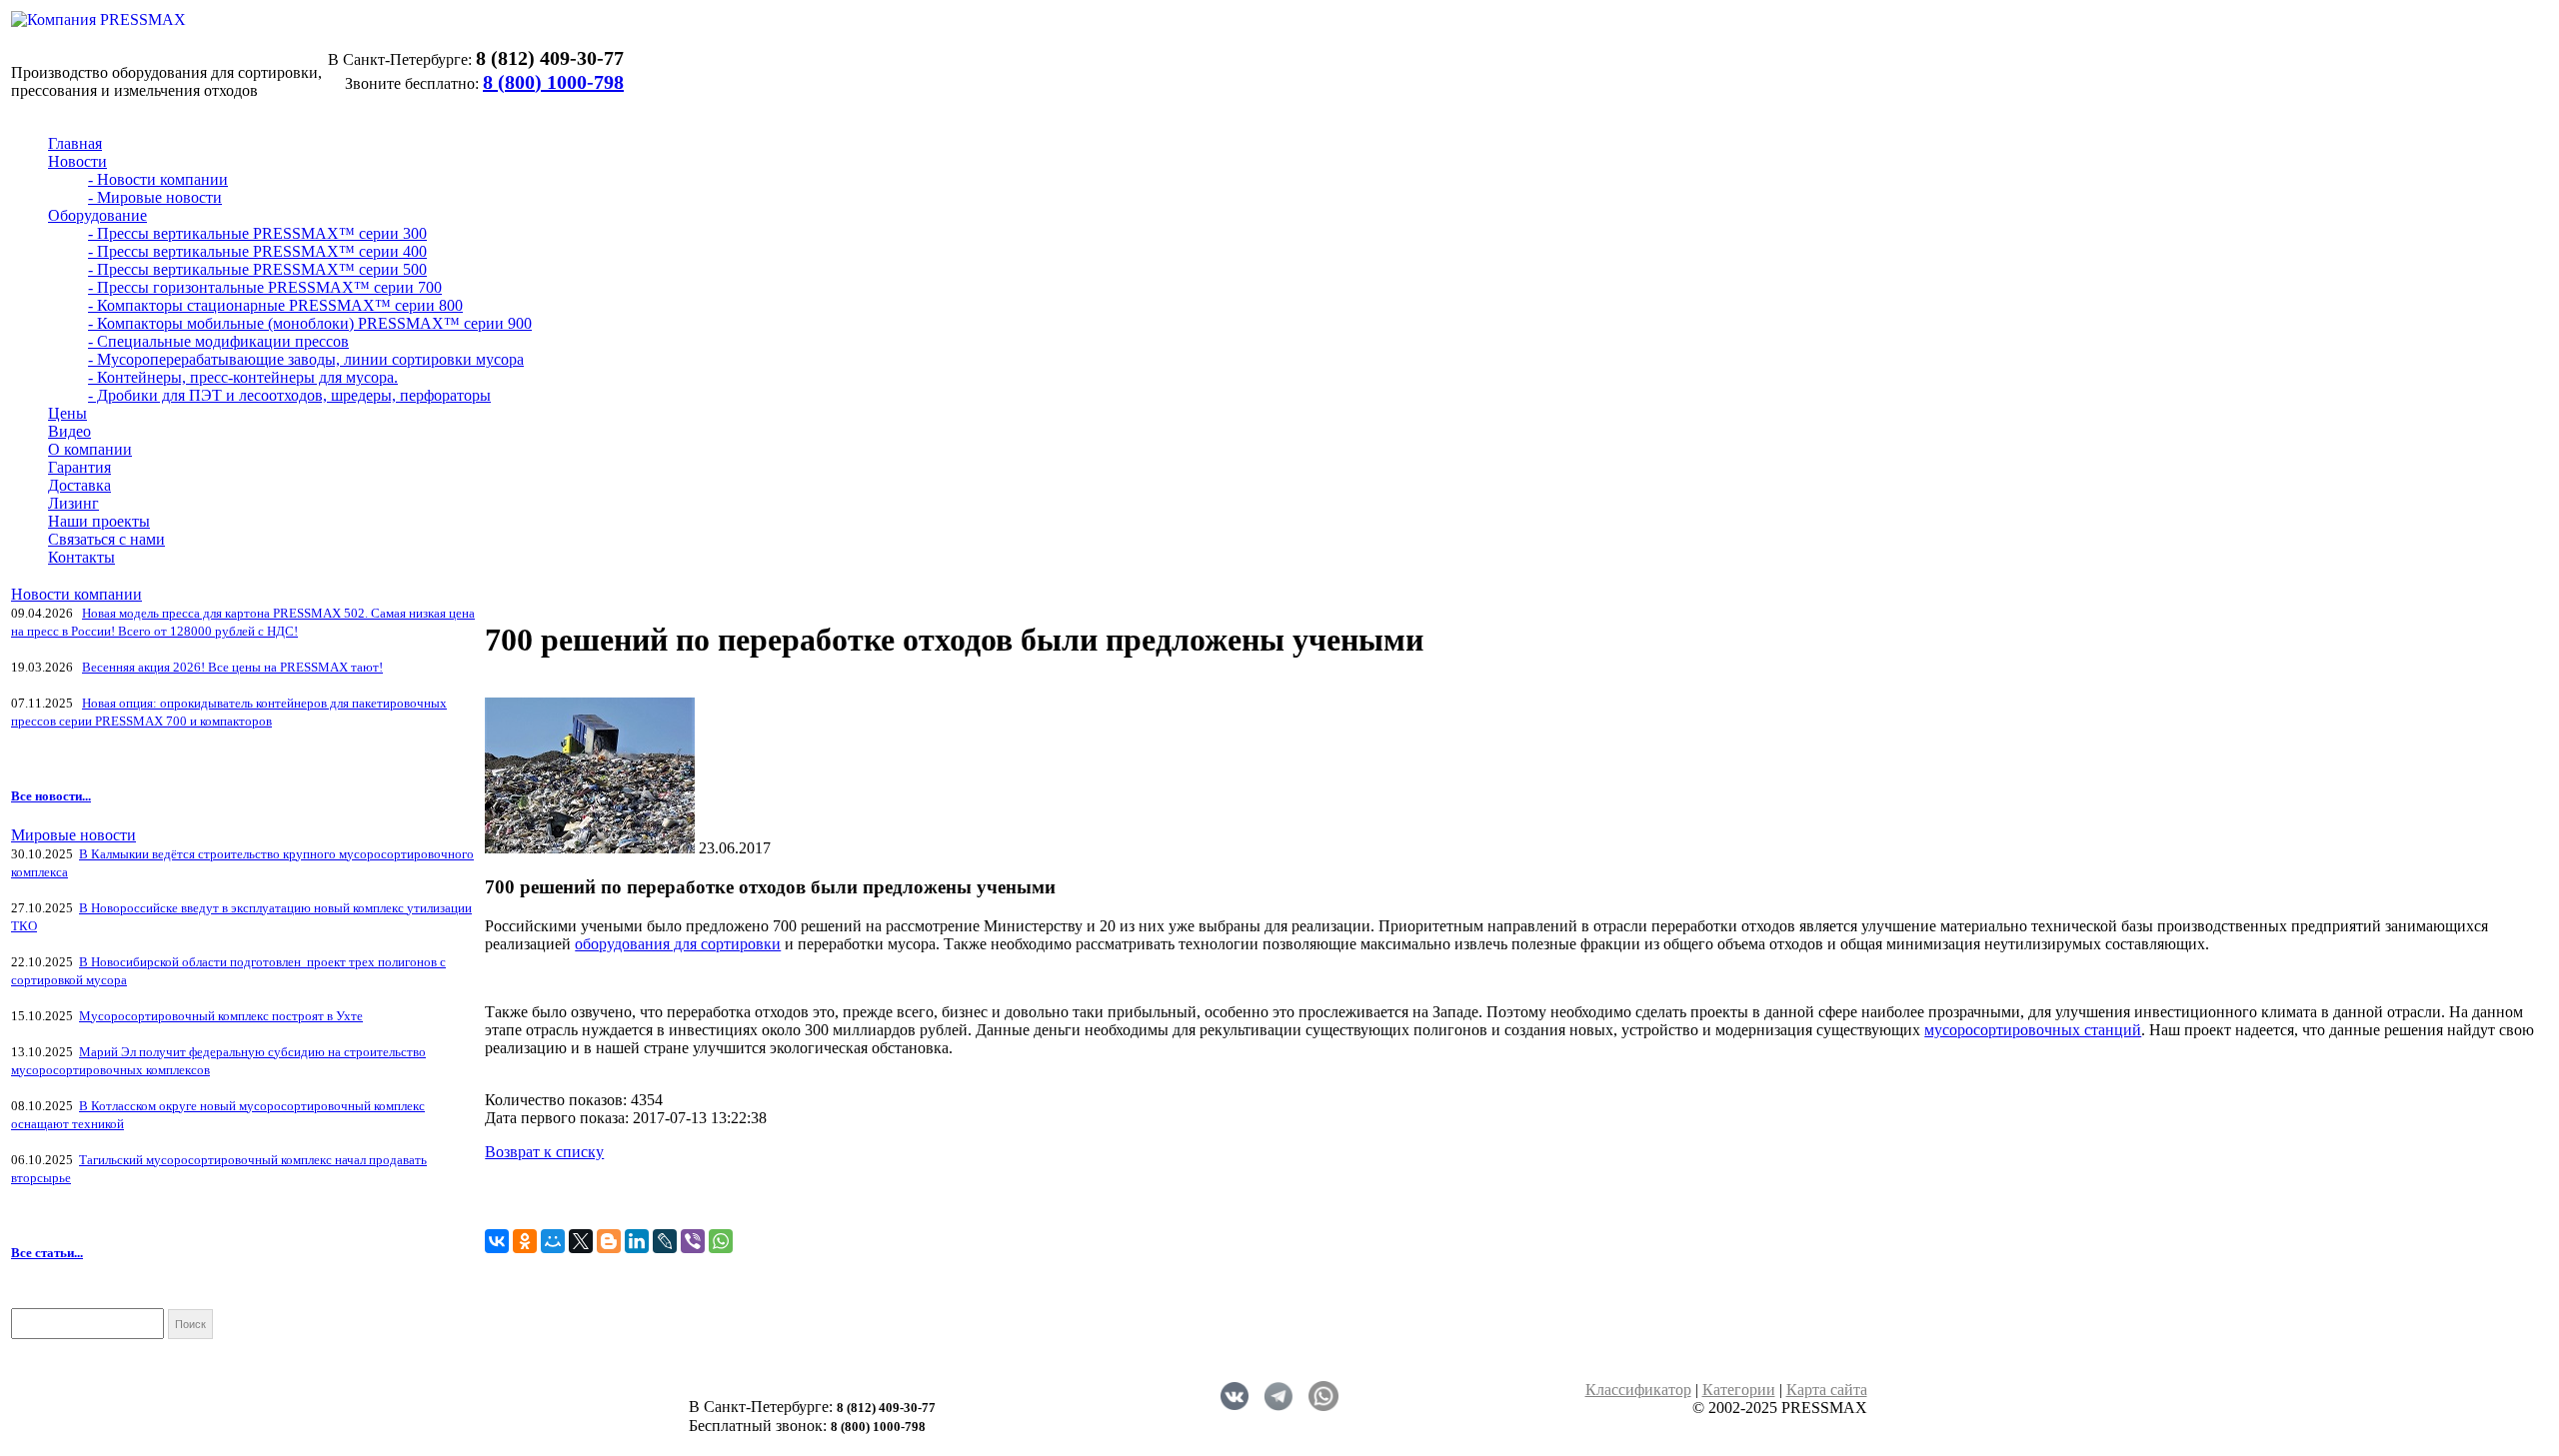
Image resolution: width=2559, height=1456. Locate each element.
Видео (69, 431)
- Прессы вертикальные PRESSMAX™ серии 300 (257, 233)
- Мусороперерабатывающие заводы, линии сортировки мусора (306, 359)
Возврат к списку (544, 1152)
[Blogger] (609, 1241)
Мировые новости (73, 835)
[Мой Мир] (553, 1241)
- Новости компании (158, 179)
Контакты (81, 557)
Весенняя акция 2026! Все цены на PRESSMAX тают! (232, 667)
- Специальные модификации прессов (218, 341)
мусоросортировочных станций (2033, 1030)
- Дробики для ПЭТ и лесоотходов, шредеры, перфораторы (289, 395)
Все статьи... (47, 1253)
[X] (581, 1241)
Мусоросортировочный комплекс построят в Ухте (221, 1016)
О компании (90, 449)
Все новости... (51, 796)
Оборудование (97, 215)
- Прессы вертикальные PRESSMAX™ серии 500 (257, 269)
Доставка (79, 485)
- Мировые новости (155, 197)
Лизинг (73, 503)
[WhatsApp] (721, 1241)
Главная (75, 143)
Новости (77, 161)
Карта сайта (1827, 1390)
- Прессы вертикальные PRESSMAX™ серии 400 (257, 251)
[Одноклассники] (525, 1241)
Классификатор (1638, 1390)
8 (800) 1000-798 (553, 82)
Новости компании (76, 594)
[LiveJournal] (665, 1241)
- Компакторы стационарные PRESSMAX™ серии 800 (275, 305)
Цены (67, 413)
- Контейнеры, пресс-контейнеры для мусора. (243, 377)
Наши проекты (99, 521)
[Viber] (693, 1241)
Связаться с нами (106, 539)
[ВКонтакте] (497, 1241)
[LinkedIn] (637, 1241)
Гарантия (79, 467)
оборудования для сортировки (678, 944)
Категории (1739, 1390)
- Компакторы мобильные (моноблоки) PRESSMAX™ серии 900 (310, 323)
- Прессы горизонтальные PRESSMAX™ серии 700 (265, 287)
